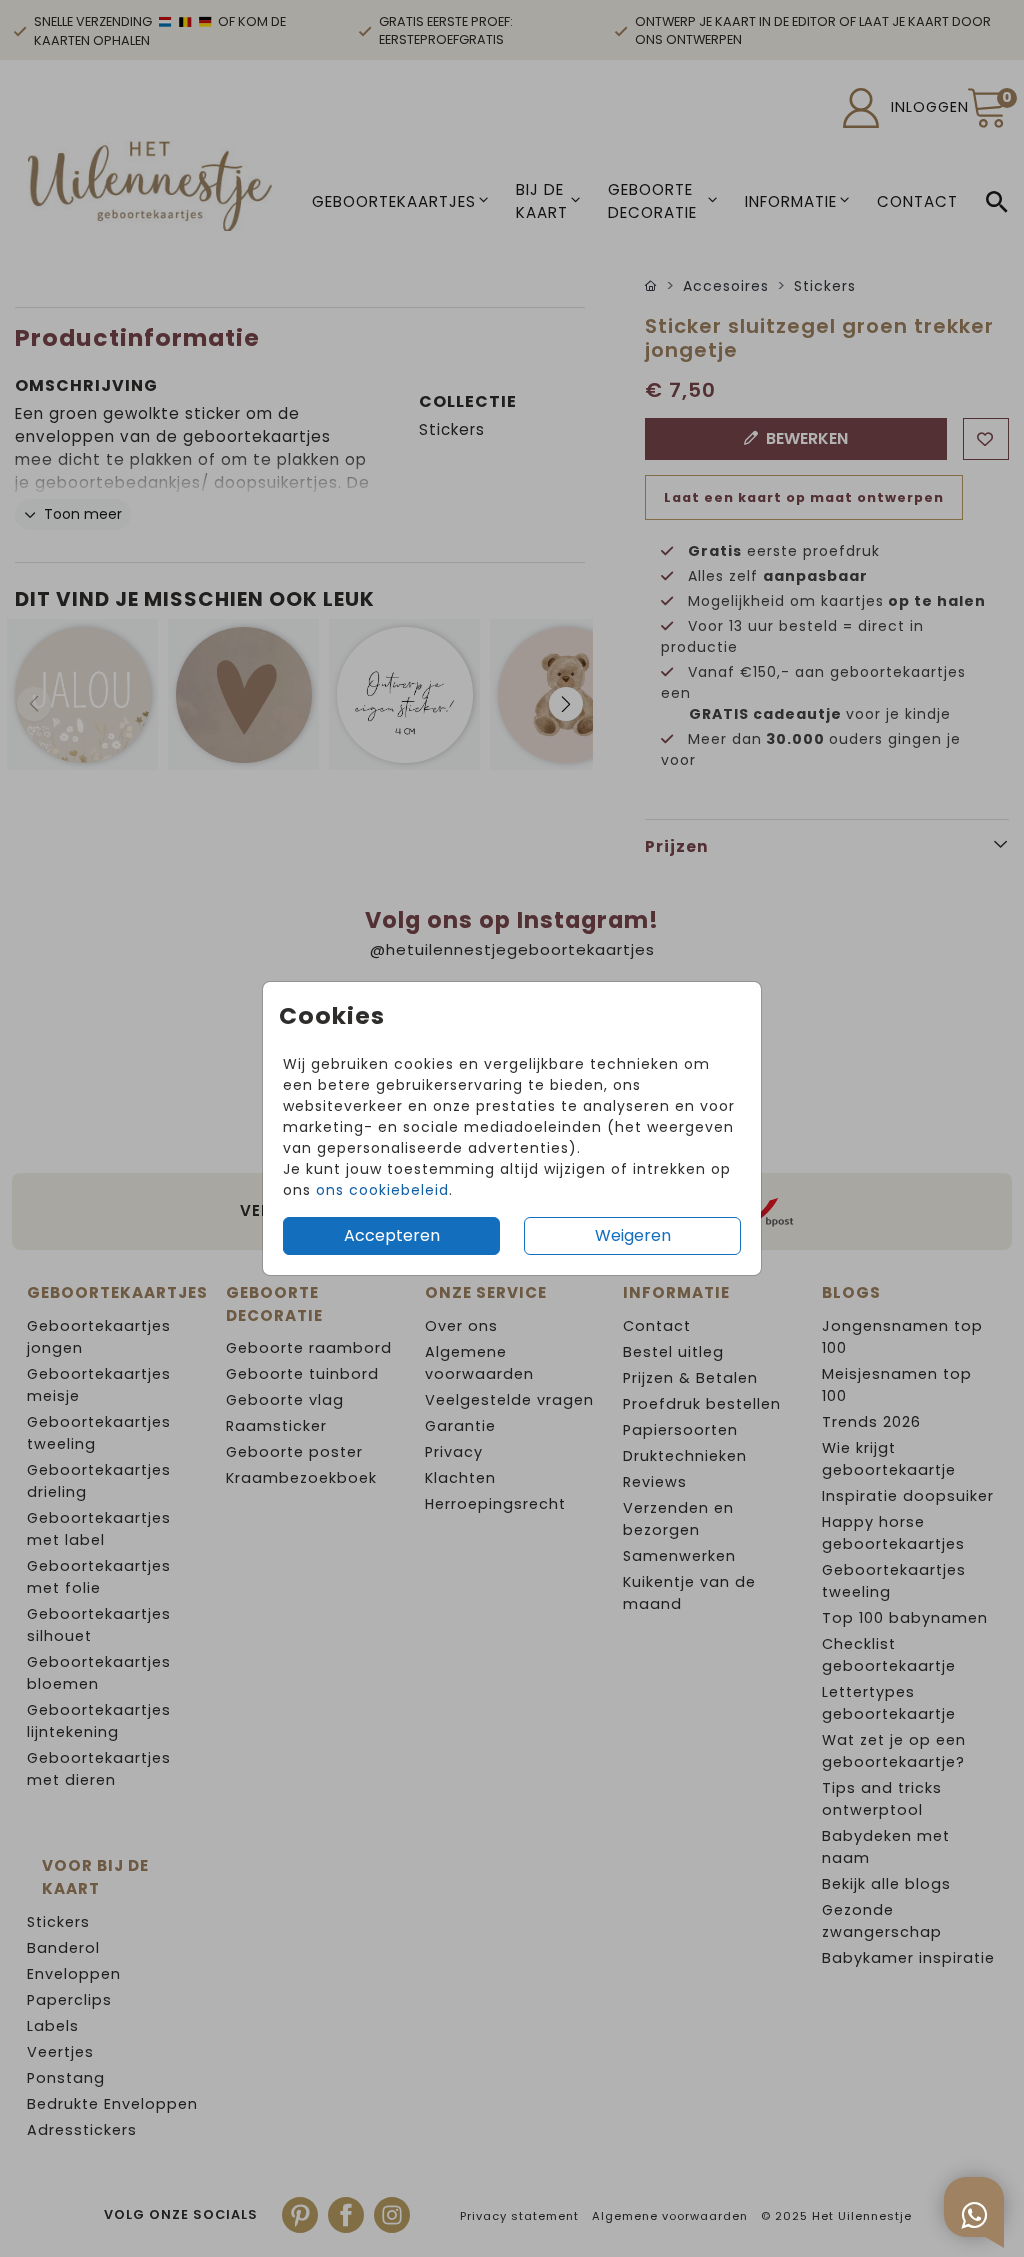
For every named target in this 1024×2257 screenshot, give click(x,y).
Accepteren (392, 1235)
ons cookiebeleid (382, 1190)
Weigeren (633, 1235)
